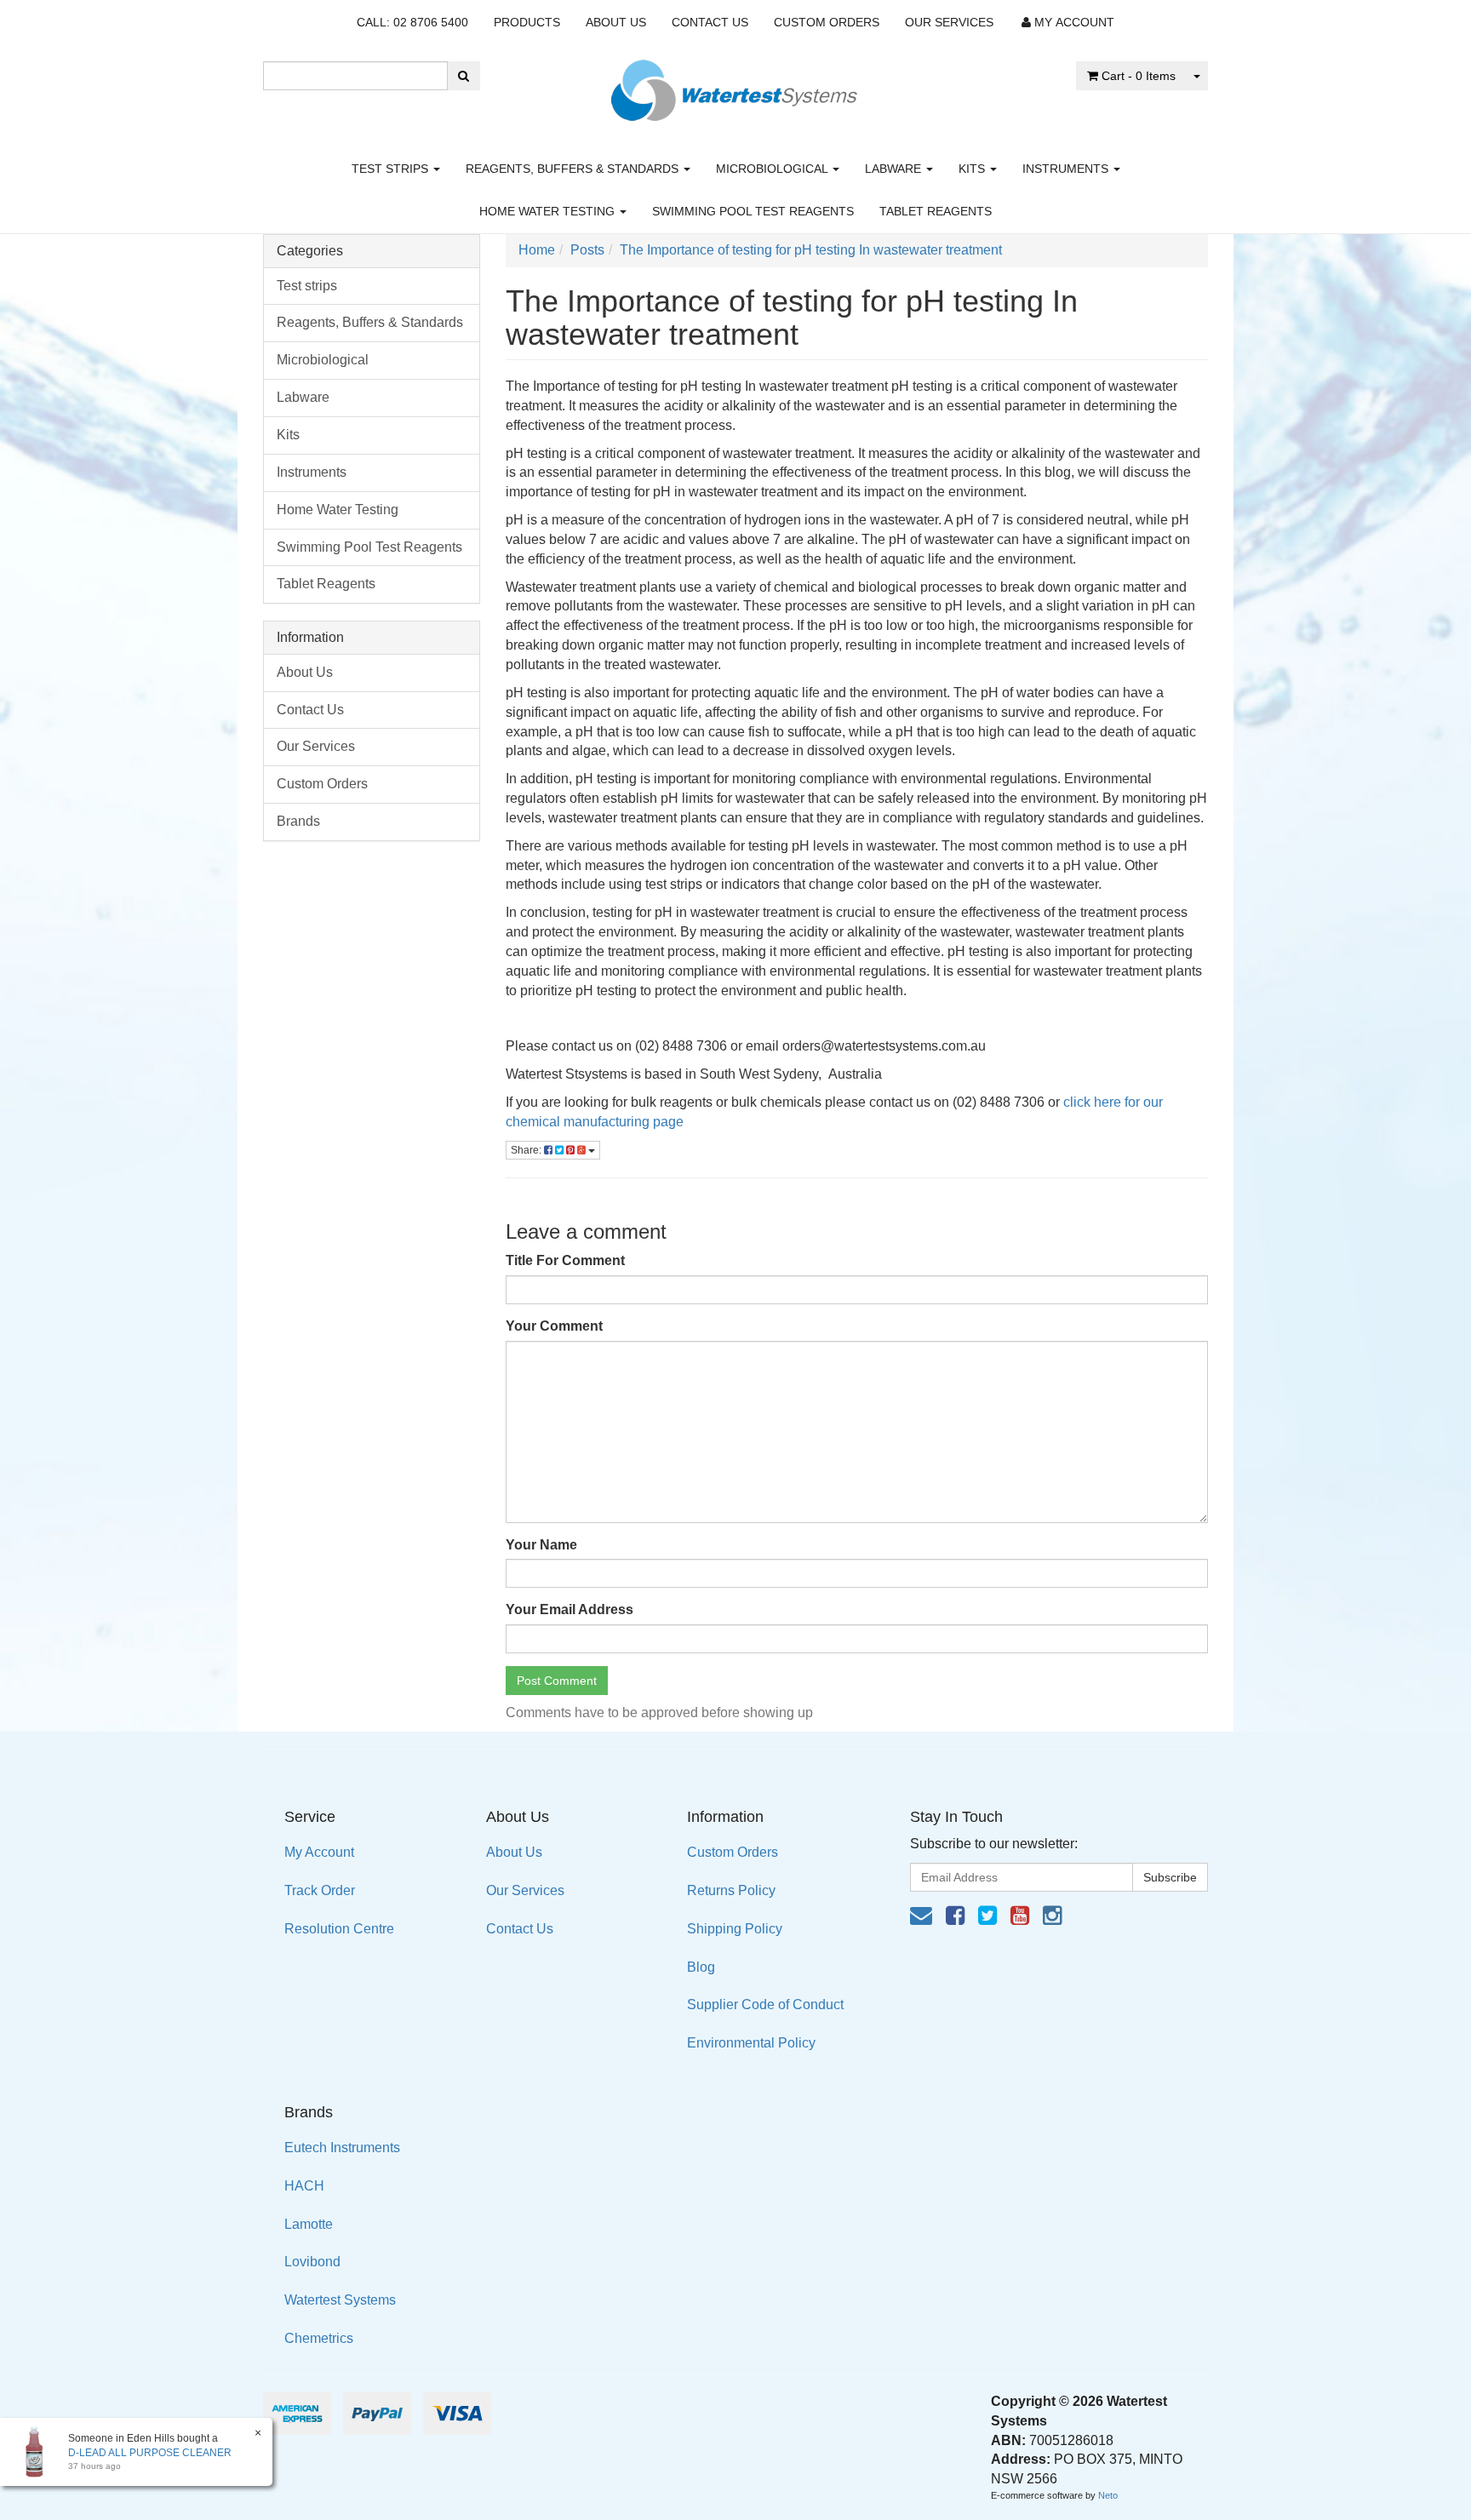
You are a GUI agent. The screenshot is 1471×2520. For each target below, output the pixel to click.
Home (537, 250)
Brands (298, 821)
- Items (1139, 76)
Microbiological (773, 169)
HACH (304, 2186)
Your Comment (554, 1326)
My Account (319, 1852)
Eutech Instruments (342, 2148)
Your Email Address (570, 1609)
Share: (527, 1150)
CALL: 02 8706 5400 (412, 22)
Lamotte (309, 2224)
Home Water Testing (549, 211)
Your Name (541, 1545)
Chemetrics (319, 2338)
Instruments (1067, 169)
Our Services (949, 22)
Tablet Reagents (936, 211)
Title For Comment (565, 1260)
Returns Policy (731, 1890)
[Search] (464, 76)
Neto (1108, 2495)
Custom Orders (827, 22)
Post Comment (557, 1681)
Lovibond (312, 2262)
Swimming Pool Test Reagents (753, 211)
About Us (616, 22)
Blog (701, 1967)
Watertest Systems (340, 2300)
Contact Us (710, 22)
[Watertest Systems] (735, 86)
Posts (587, 250)
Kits (973, 169)
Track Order (320, 1890)
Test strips (392, 169)
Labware (895, 169)
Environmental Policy (751, 2043)
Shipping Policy (735, 1929)
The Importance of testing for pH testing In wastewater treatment (811, 250)
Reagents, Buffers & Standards (574, 169)
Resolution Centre (339, 1929)
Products (527, 22)
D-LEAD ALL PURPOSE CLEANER (150, 2453)
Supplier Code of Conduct (765, 2005)
